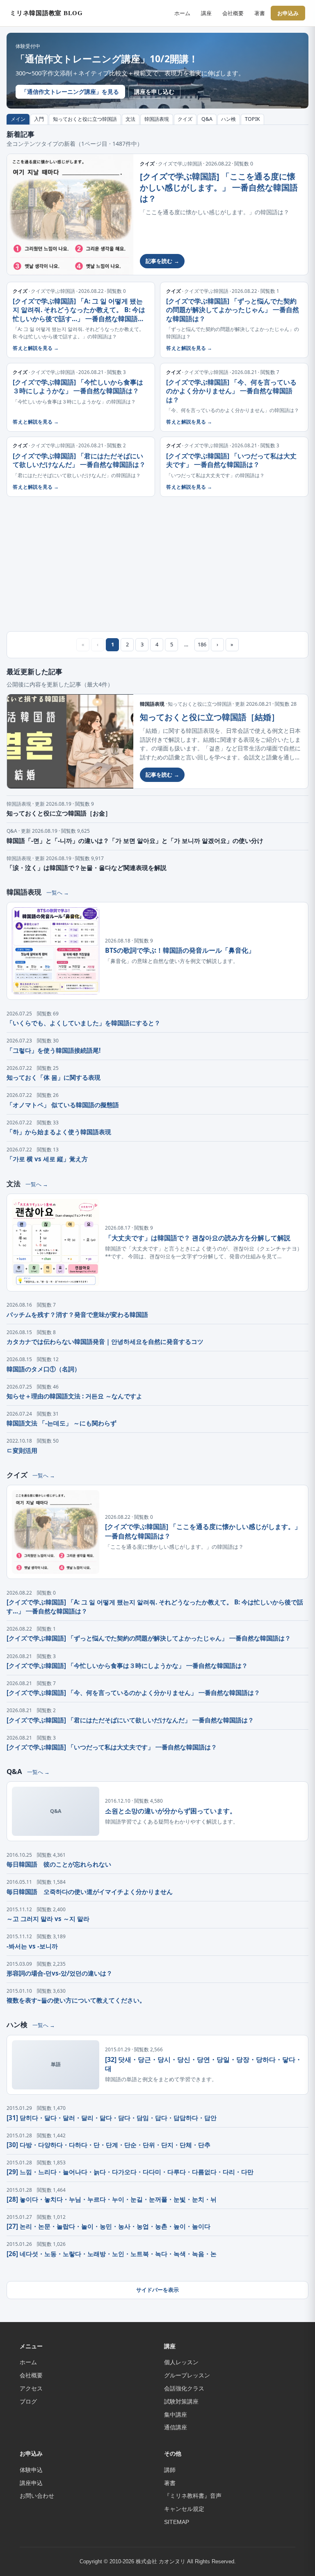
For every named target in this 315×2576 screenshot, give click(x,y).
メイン (18, 119)
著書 (260, 13)
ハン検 (228, 119)
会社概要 (233, 13)
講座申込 (31, 2483)
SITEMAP (177, 2522)
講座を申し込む (154, 92)
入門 (39, 119)
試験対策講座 (181, 2402)
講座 (206, 13)
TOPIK (252, 119)
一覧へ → (58, 893)
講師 (170, 2470)
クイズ (185, 119)
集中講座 (176, 2415)
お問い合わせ (37, 2496)
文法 (130, 119)
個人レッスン (181, 2362)
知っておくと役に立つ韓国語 (85, 119)
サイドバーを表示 (157, 2290)
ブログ (28, 2402)
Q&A (207, 119)
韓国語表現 (157, 119)
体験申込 (31, 2470)
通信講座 (176, 2427)
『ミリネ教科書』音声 (193, 2496)
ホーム (182, 13)
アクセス (31, 2388)
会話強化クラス (184, 2388)
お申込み (288, 13)
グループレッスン (187, 2375)
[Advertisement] (157, 564)
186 (202, 644)
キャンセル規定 (184, 2509)
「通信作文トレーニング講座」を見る (70, 92)
